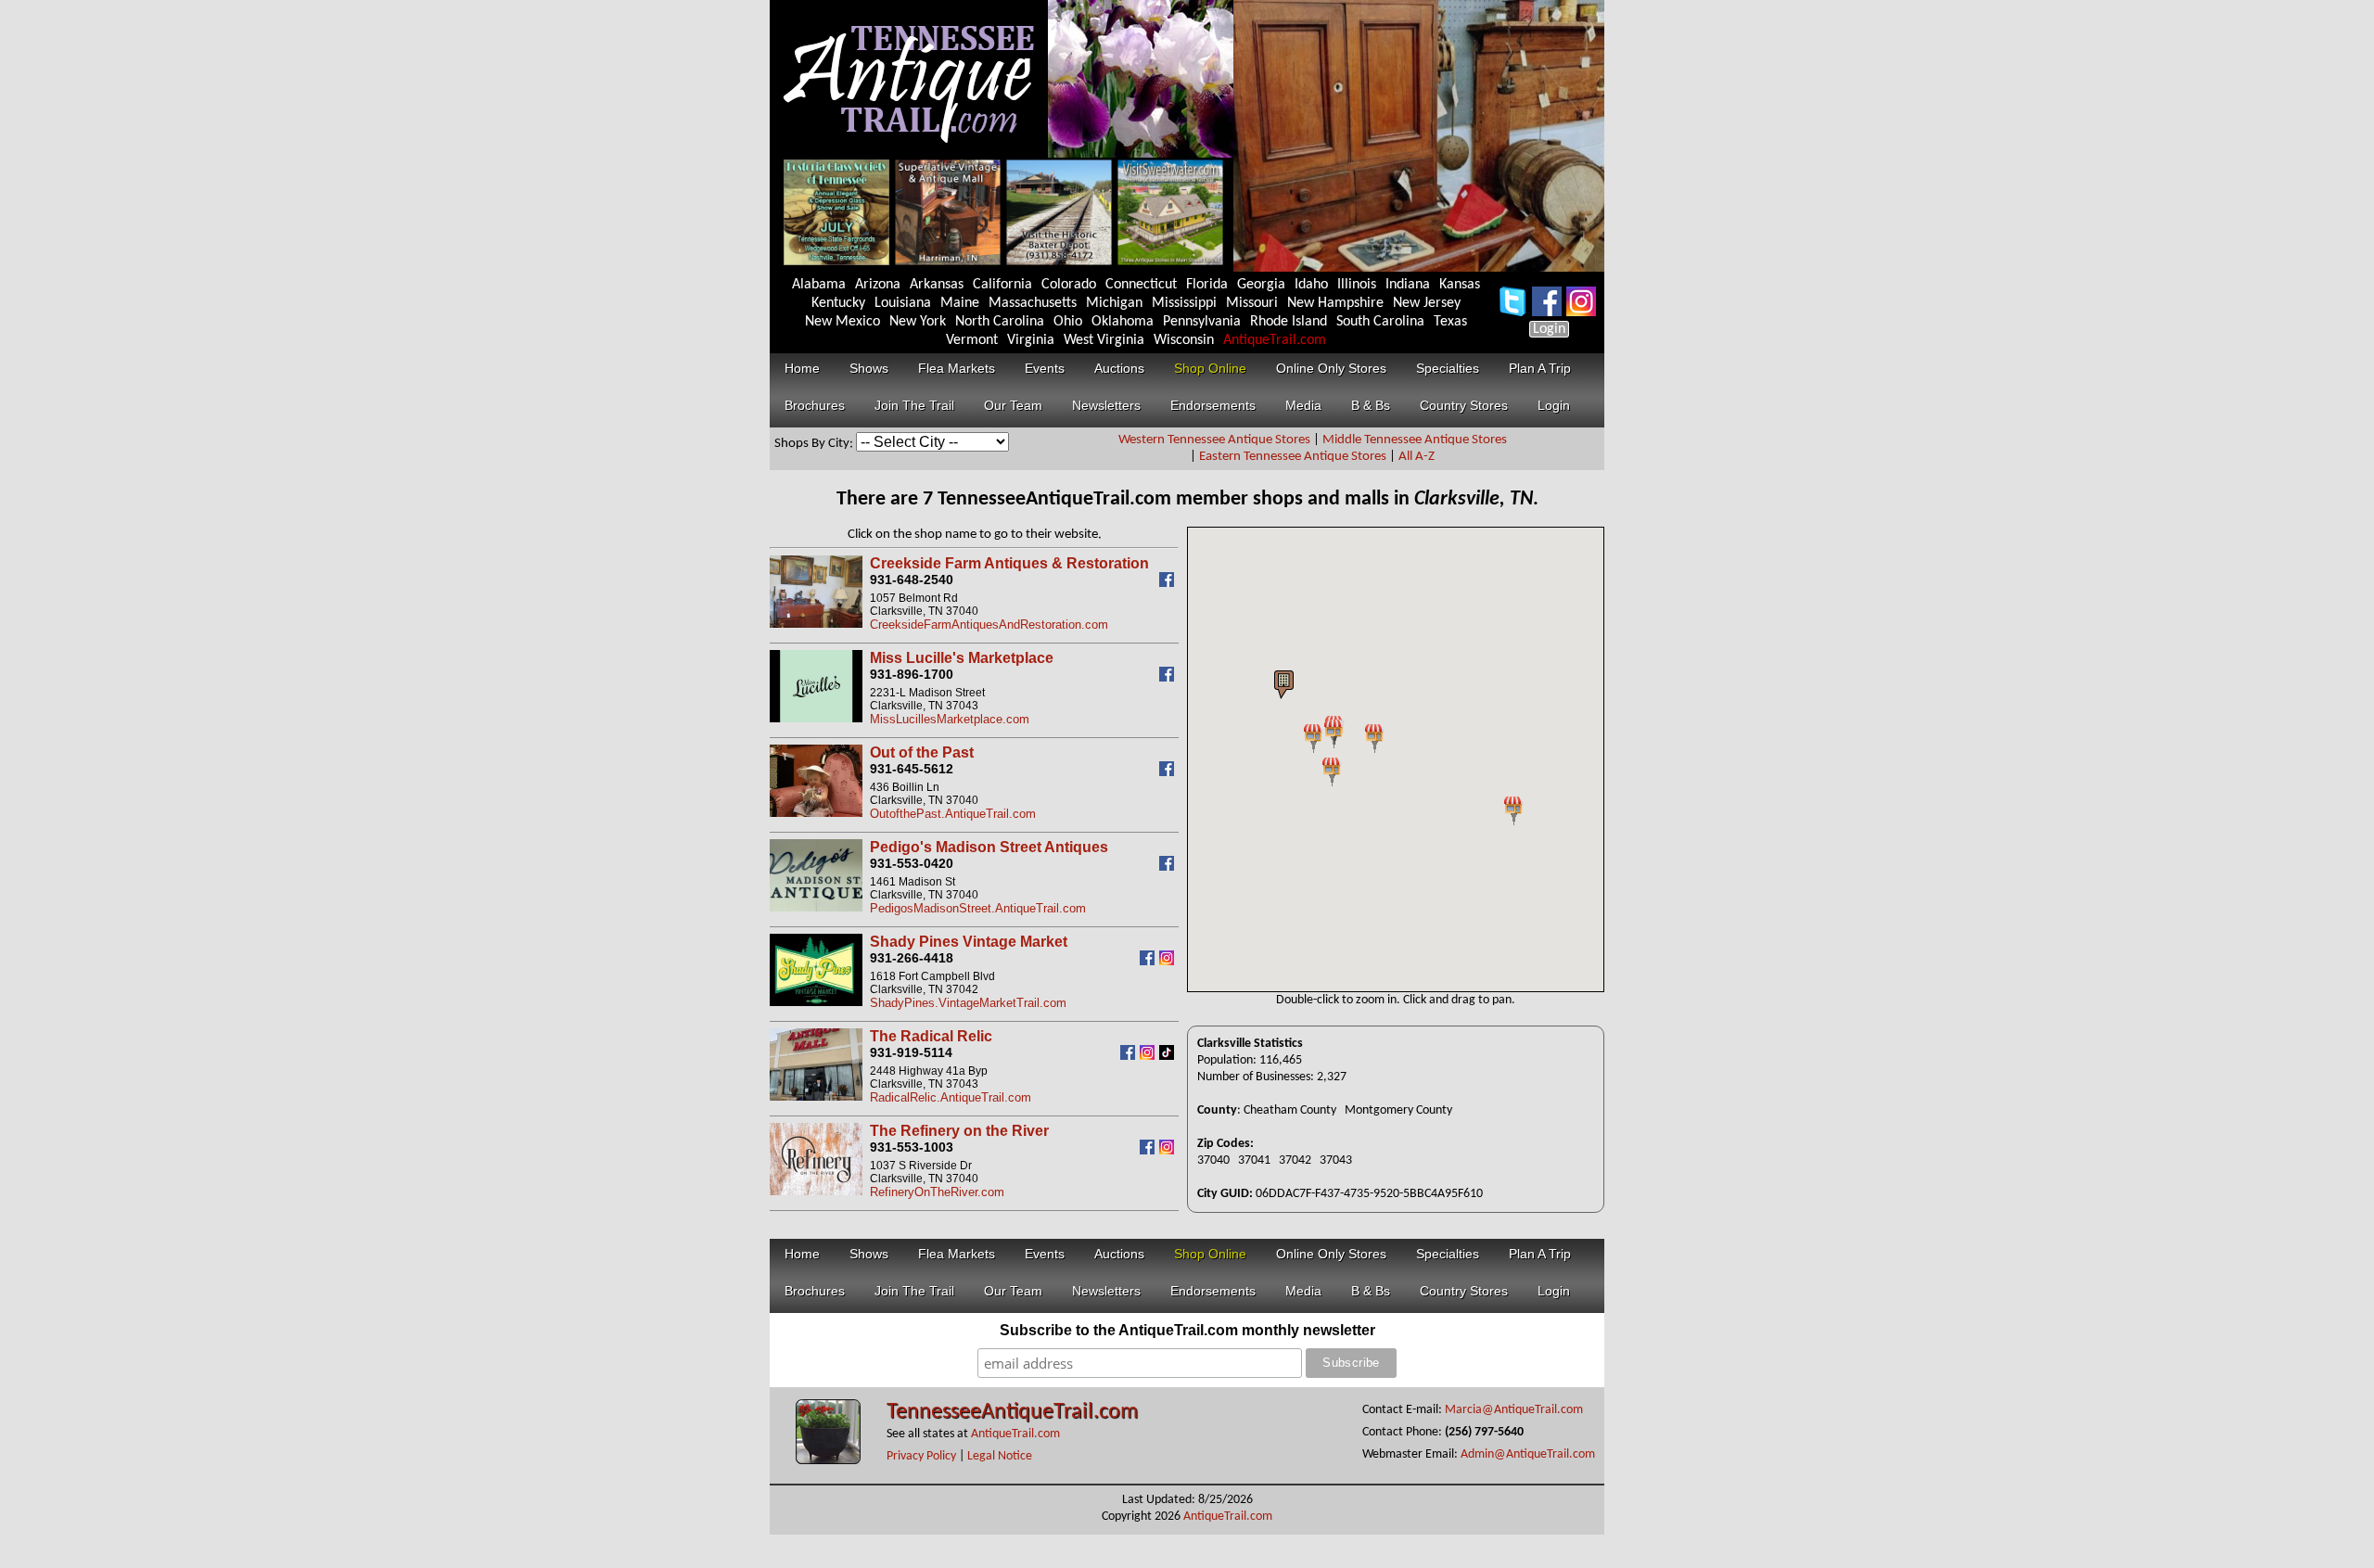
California (1002, 285)
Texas (1450, 322)
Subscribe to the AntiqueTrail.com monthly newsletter (1187, 1330)
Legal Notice (1000, 1456)
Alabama (819, 285)
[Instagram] (1169, 961)
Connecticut (1141, 285)
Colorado (1069, 285)
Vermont (972, 340)
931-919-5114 (911, 1052)
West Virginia (1104, 340)
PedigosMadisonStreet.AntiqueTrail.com (978, 908)
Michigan (1114, 303)
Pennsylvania (1202, 322)
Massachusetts (1033, 303)
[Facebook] (1169, 583)
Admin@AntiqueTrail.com (1528, 1454)
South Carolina (1380, 322)
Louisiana (903, 303)
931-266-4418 (912, 958)
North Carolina (1000, 322)
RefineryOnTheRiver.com (937, 1192)
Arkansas (937, 285)
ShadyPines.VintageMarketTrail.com (968, 1003)
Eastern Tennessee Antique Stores (1293, 457)
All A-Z (1417, 457)
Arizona (878, 285)
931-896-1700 (912, 674)
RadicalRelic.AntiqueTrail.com (951, 1097)
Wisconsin (1184, 340)
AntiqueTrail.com (1275, 340)
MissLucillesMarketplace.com (950, 719)
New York (918, 322)
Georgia (1261, 285)
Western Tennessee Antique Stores (1214, 440)
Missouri (1252, 303)
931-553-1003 (912, 1147)
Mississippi (1184, 303)
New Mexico (842, 322)
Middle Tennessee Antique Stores (1415, 440)
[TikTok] (1169, 1056)
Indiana (1408, 285)
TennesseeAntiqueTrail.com (1012, 1412)
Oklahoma (1123, 322)
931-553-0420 (912, 863)
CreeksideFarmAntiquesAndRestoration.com (989, 625)
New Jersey (1427, 303)
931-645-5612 (912, 769)
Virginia (1031, 340)
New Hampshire (1335, 303)
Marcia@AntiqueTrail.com (1514, 1410)
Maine (960, 303)
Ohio (1068, 322)
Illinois (1357, 285)
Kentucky (838, 303)
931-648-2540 (912, 580)
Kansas (1460, 285)
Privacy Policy (921, 1456)
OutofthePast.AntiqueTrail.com (953, 814)
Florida (1207, 285)
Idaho (1311, 285)
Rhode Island (1289, 322)
